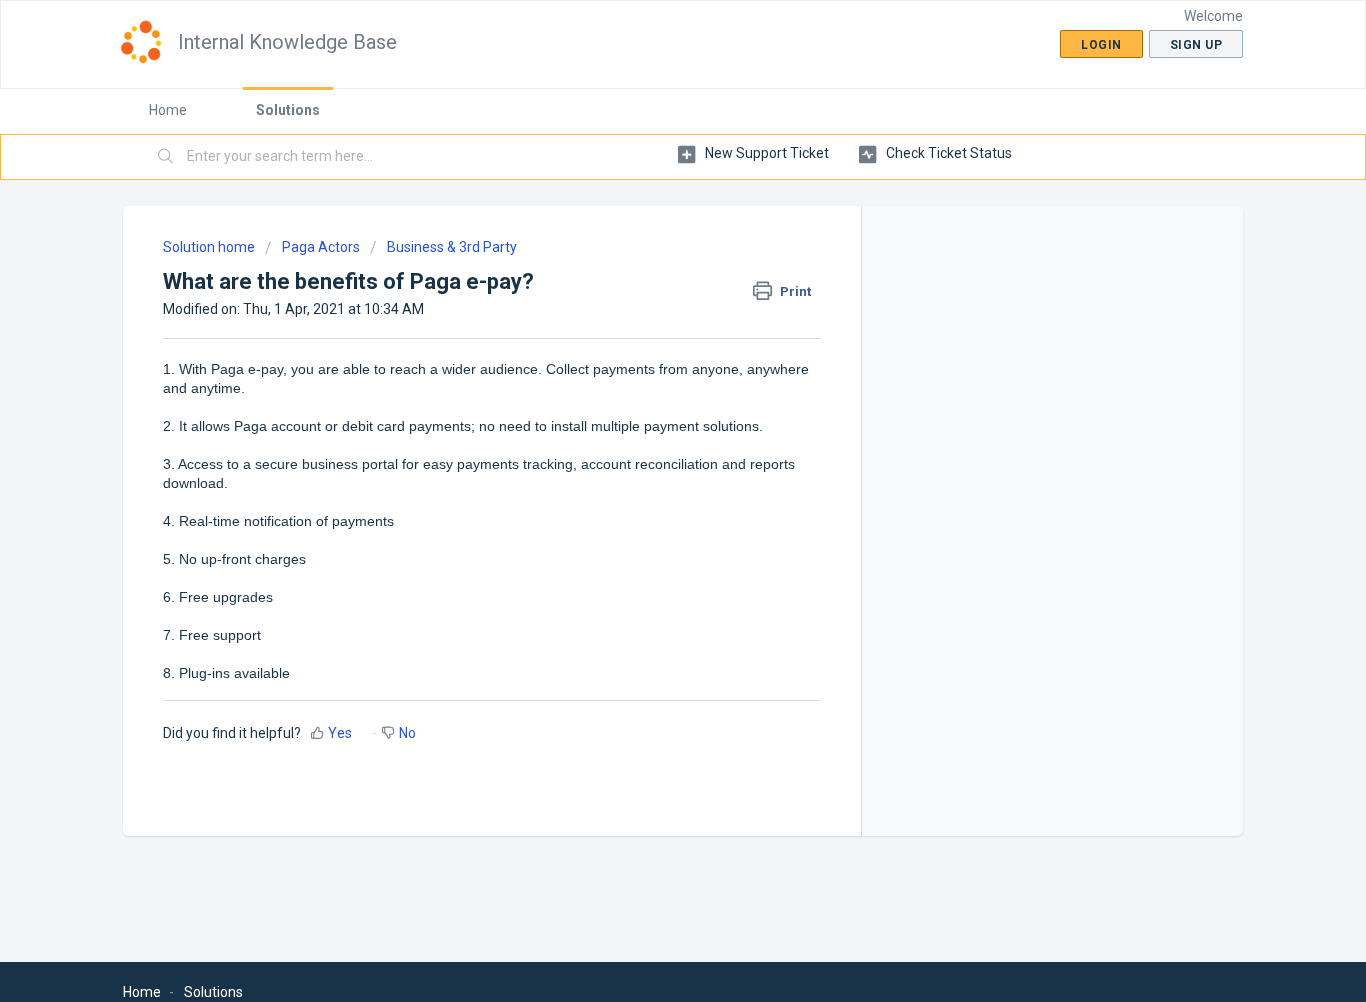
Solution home (210, 247)
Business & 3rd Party (452, 247)
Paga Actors (321, 247)
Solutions (288, 110)
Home (168, 110)
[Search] (166, 157)
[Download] (646, 236)
